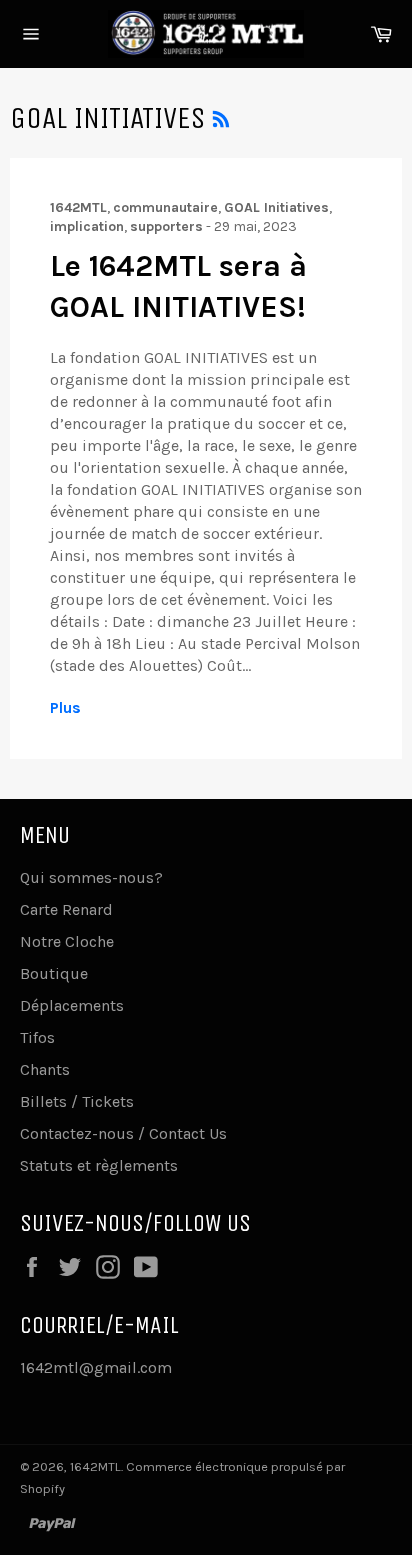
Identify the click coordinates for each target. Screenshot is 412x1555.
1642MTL (95, 1466)
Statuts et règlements (99, 1165)
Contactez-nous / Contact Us (123, 1133)
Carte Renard (66, 909)
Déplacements (72, 1005)
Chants (45, 1069)
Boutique (54, 973)
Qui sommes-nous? (91, 877)
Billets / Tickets (77, 1101)
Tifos (37, 1037)
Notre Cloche (67, 941)
